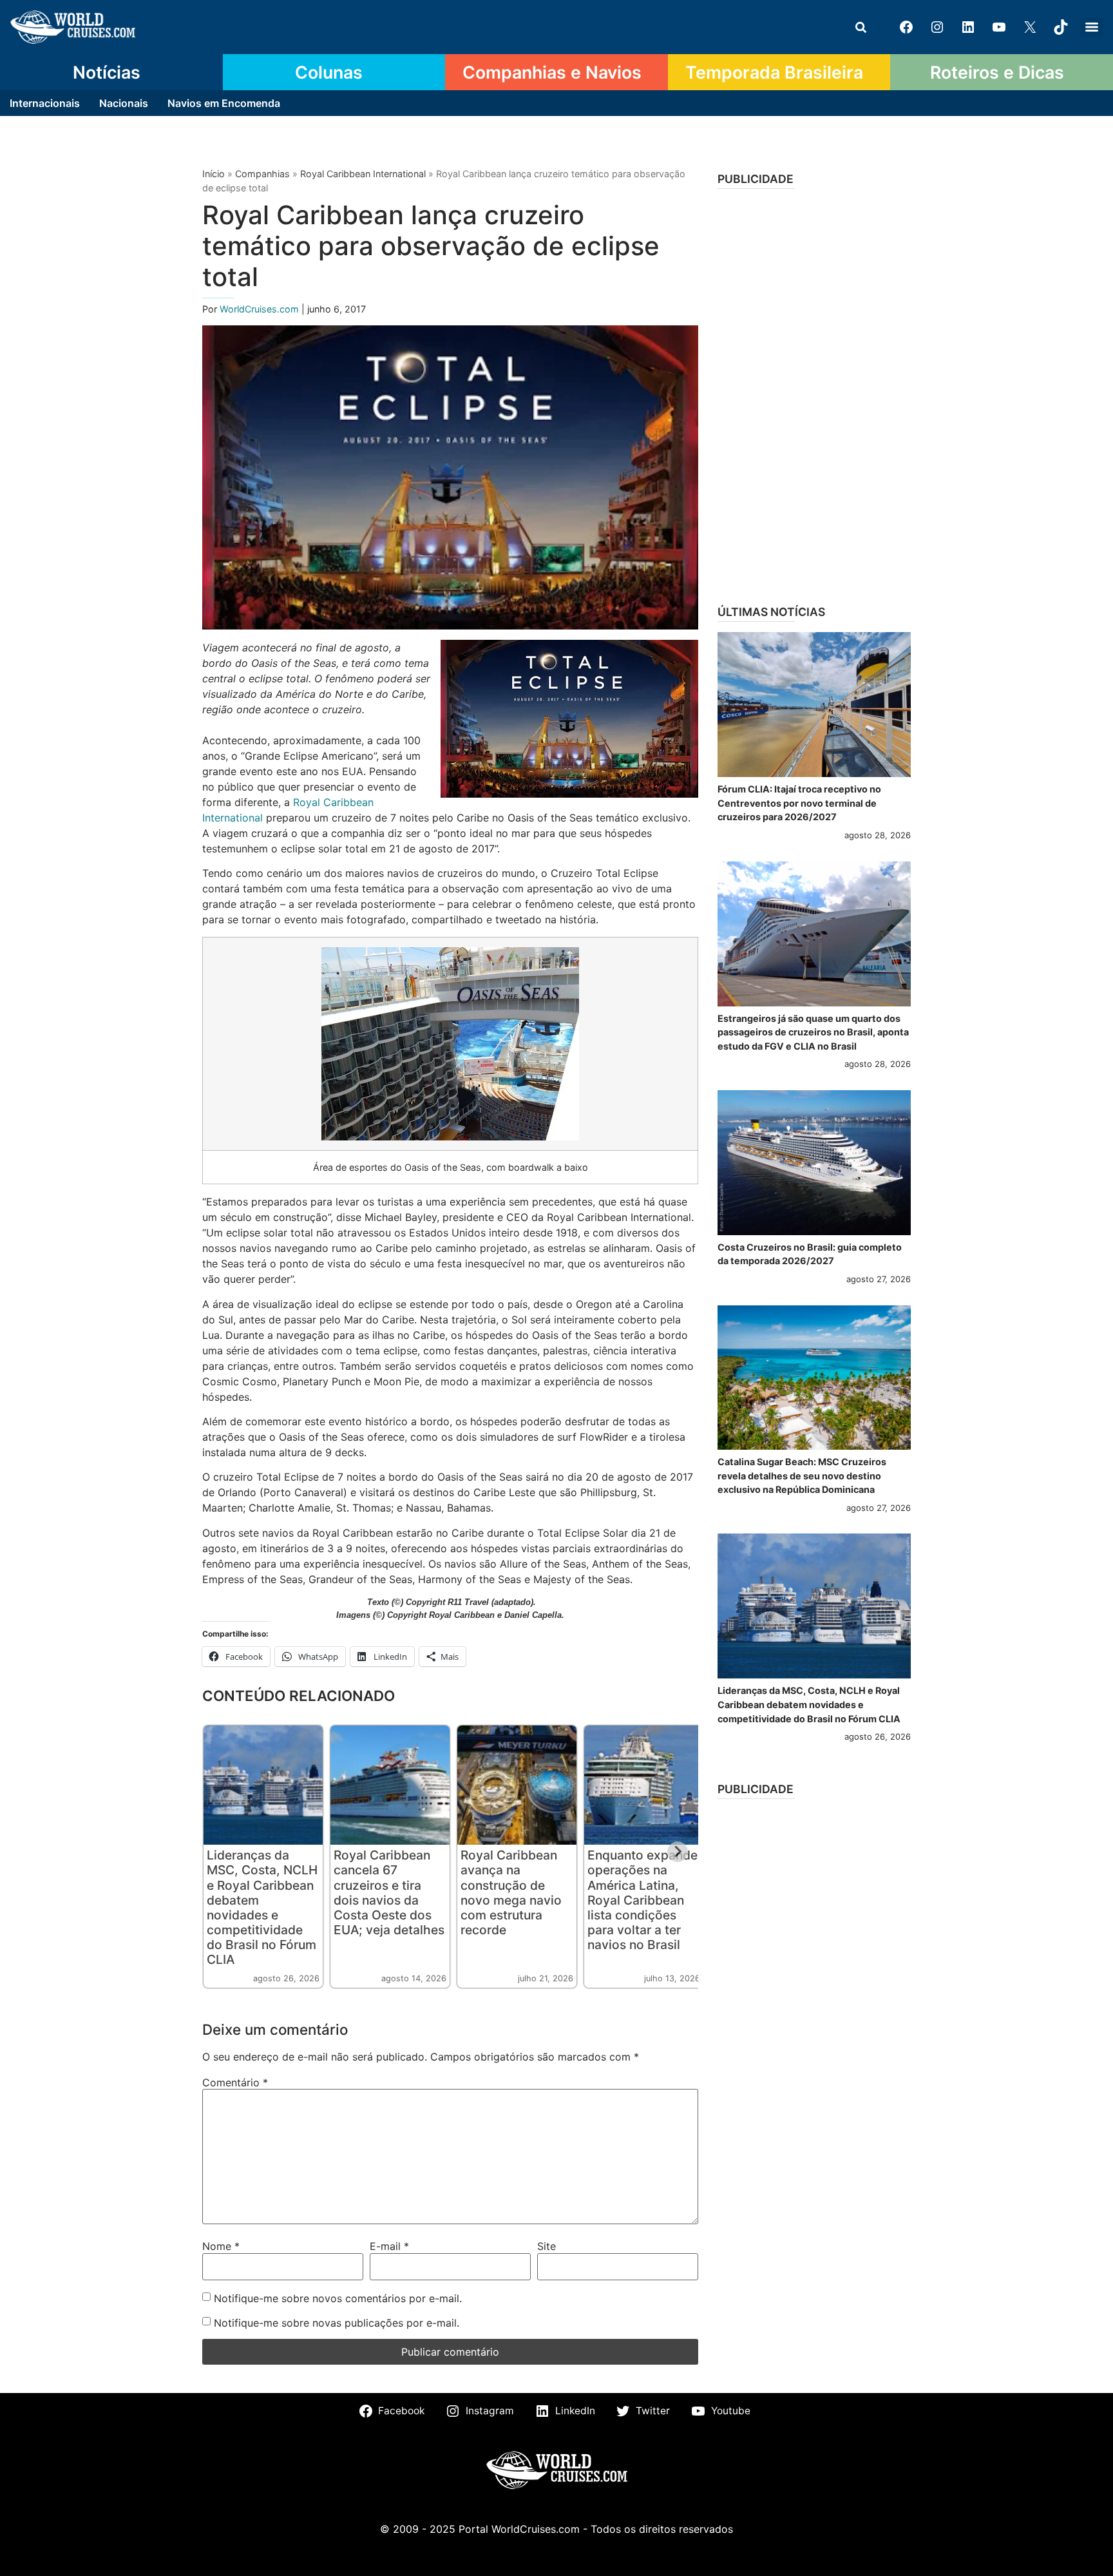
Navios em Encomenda (224, 103)
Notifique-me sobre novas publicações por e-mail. (337, 2323)
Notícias (107, 72)
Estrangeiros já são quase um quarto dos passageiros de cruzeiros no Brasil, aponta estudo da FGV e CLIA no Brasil (813, 1032)
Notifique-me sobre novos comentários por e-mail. (338, 2298)
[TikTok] (1061, 27)
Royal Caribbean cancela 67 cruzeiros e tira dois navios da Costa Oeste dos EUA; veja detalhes (389, 1892)
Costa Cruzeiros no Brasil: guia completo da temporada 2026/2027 (810, 1254)
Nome (221, 2246)
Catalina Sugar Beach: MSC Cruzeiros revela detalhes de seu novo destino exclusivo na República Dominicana (802, 1475)
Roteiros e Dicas (997, 72)
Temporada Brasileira (774, 72)
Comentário (235, 2082)
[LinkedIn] (968, 27)
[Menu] (1092, 27)
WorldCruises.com (261, 309)
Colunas (329, 72)
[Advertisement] (814, 392)
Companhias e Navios (552, 72)
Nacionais (124, 103)
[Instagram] (937, 27)
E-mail (389, 2246)
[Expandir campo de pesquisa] (861, 27)
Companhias (262, 174)
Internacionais (45, 103)
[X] (1030, 27)
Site (547, 2246)
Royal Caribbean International (363, 174)
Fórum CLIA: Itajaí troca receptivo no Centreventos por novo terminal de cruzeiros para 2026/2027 (799, 803)
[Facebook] (906, 27)
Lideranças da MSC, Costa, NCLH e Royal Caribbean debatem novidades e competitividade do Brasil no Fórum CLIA (262, 1907)
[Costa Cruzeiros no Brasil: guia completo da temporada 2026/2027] (814, 1163)
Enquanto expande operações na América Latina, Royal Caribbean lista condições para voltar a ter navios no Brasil (642, 1899)
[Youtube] (999, 27)
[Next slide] (678, 1852)
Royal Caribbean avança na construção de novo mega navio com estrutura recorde (511, 1892)
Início (214, 174)
